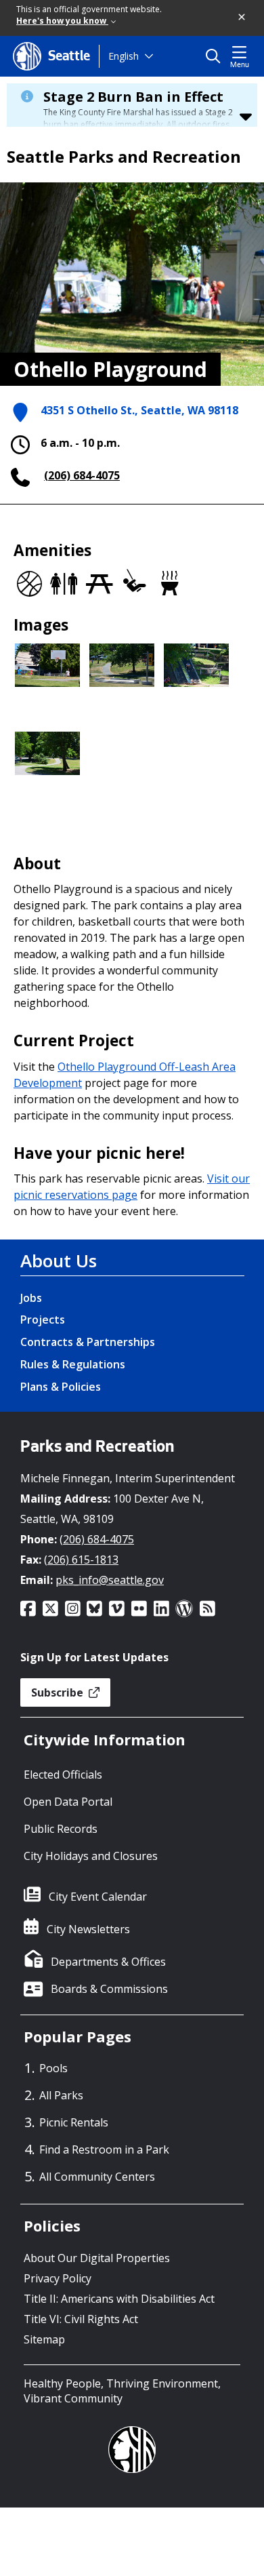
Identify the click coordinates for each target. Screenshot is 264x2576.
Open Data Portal (68, 1802)
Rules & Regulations (73, 1364)
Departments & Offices (108, 1962)
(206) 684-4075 (82, 475)
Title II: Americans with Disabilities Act (119, 2299)
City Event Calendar (98, 1897)
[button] (242, 18)
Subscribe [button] (59, 1692)
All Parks (61, 2095)
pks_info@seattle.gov (110, 1580)
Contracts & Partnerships (88, 1342)
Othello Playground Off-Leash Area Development (125, 1075)
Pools (53, 2068)
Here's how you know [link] (62, 21)
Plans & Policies (61, 1387)
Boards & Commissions (109, 1989)
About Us (59, 1261)
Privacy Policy (58, 2278)
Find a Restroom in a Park (104, 2149)
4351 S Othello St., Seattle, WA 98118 (139, 410)
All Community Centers (97, 2177)
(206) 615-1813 (81, 1560)
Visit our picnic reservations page (132, 1187)
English (124, 56)
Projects (43, 1320)
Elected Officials (63, 1775)
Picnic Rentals (74, 2122)
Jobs (31, 1298)
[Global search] (216, 56)
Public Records (61, 1829)
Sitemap (44, 2339)
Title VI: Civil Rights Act (81, 2319)
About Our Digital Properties (97, 2258)
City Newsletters (88, 1929)
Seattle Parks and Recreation (124, 157)
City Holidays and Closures (91, 1856)
